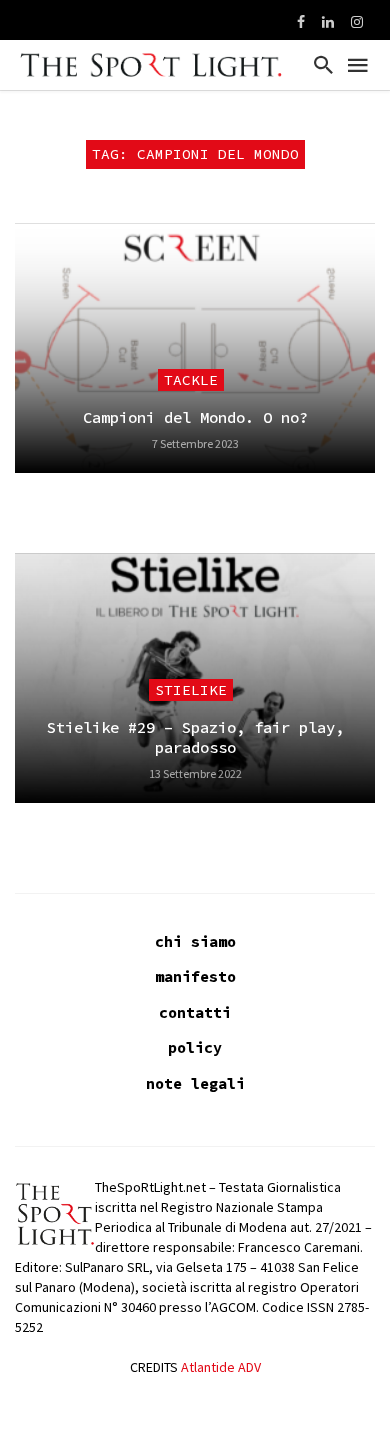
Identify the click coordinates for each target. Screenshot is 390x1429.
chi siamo (195, 941)
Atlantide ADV (221, 1367)
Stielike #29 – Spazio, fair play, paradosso (195, 737)
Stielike (191, 690)
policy (195, 1047)
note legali (195, 1083)
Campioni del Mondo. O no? (195, 417)
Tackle (191, 380)
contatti (195, 1012)
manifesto (195, 976)
